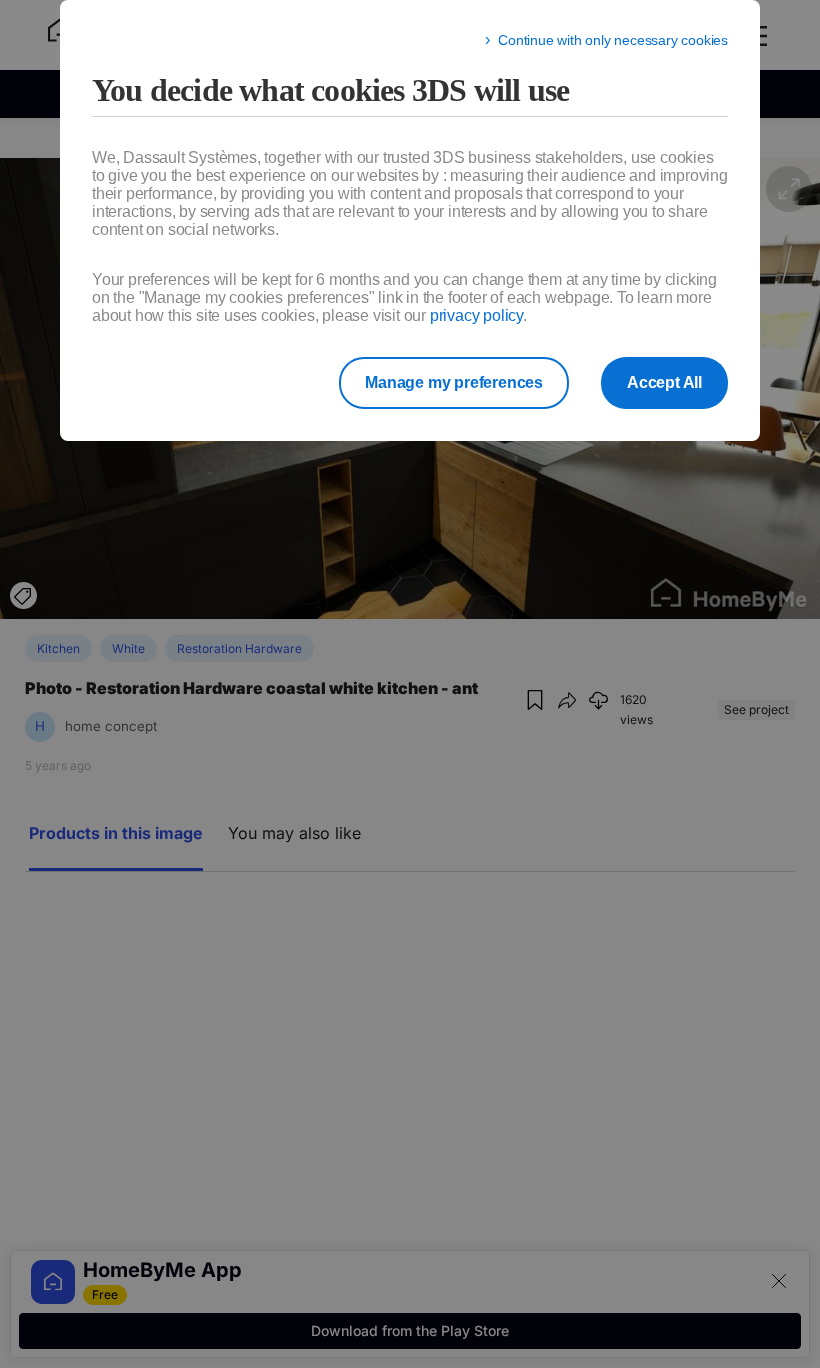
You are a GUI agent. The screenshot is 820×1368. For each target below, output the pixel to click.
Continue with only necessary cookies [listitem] (613, 40)
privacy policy (476, 315)
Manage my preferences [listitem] (454, 382)
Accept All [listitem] (664, 382)
